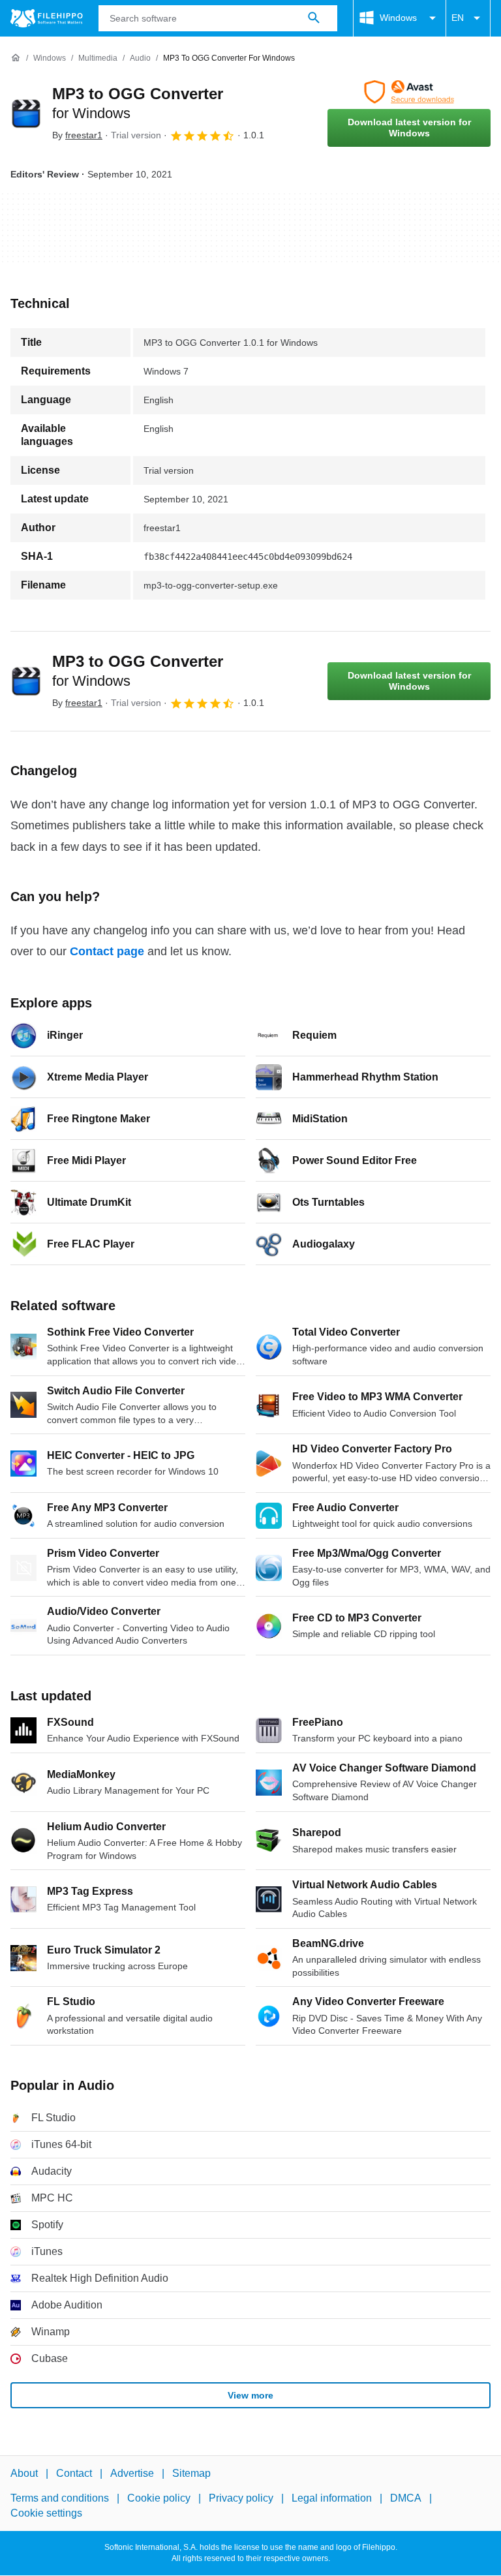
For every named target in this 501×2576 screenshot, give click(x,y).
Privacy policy (241, 2499)
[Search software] (314, 18)
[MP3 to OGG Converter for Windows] (26, 114)
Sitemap (191, 2473)
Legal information (332, 2499)
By (77, 135)
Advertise (132, 2473)
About (24, 2473)
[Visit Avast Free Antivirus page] (409, 92)
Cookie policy (159, 2499)
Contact (74, 2473)
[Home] (16, 58)
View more (250, 2395)
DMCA (406, 2499)
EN (458, 18)
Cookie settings (46, 2513)
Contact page (107, 951)
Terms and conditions (60, 2499)
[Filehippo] (47, 18)
